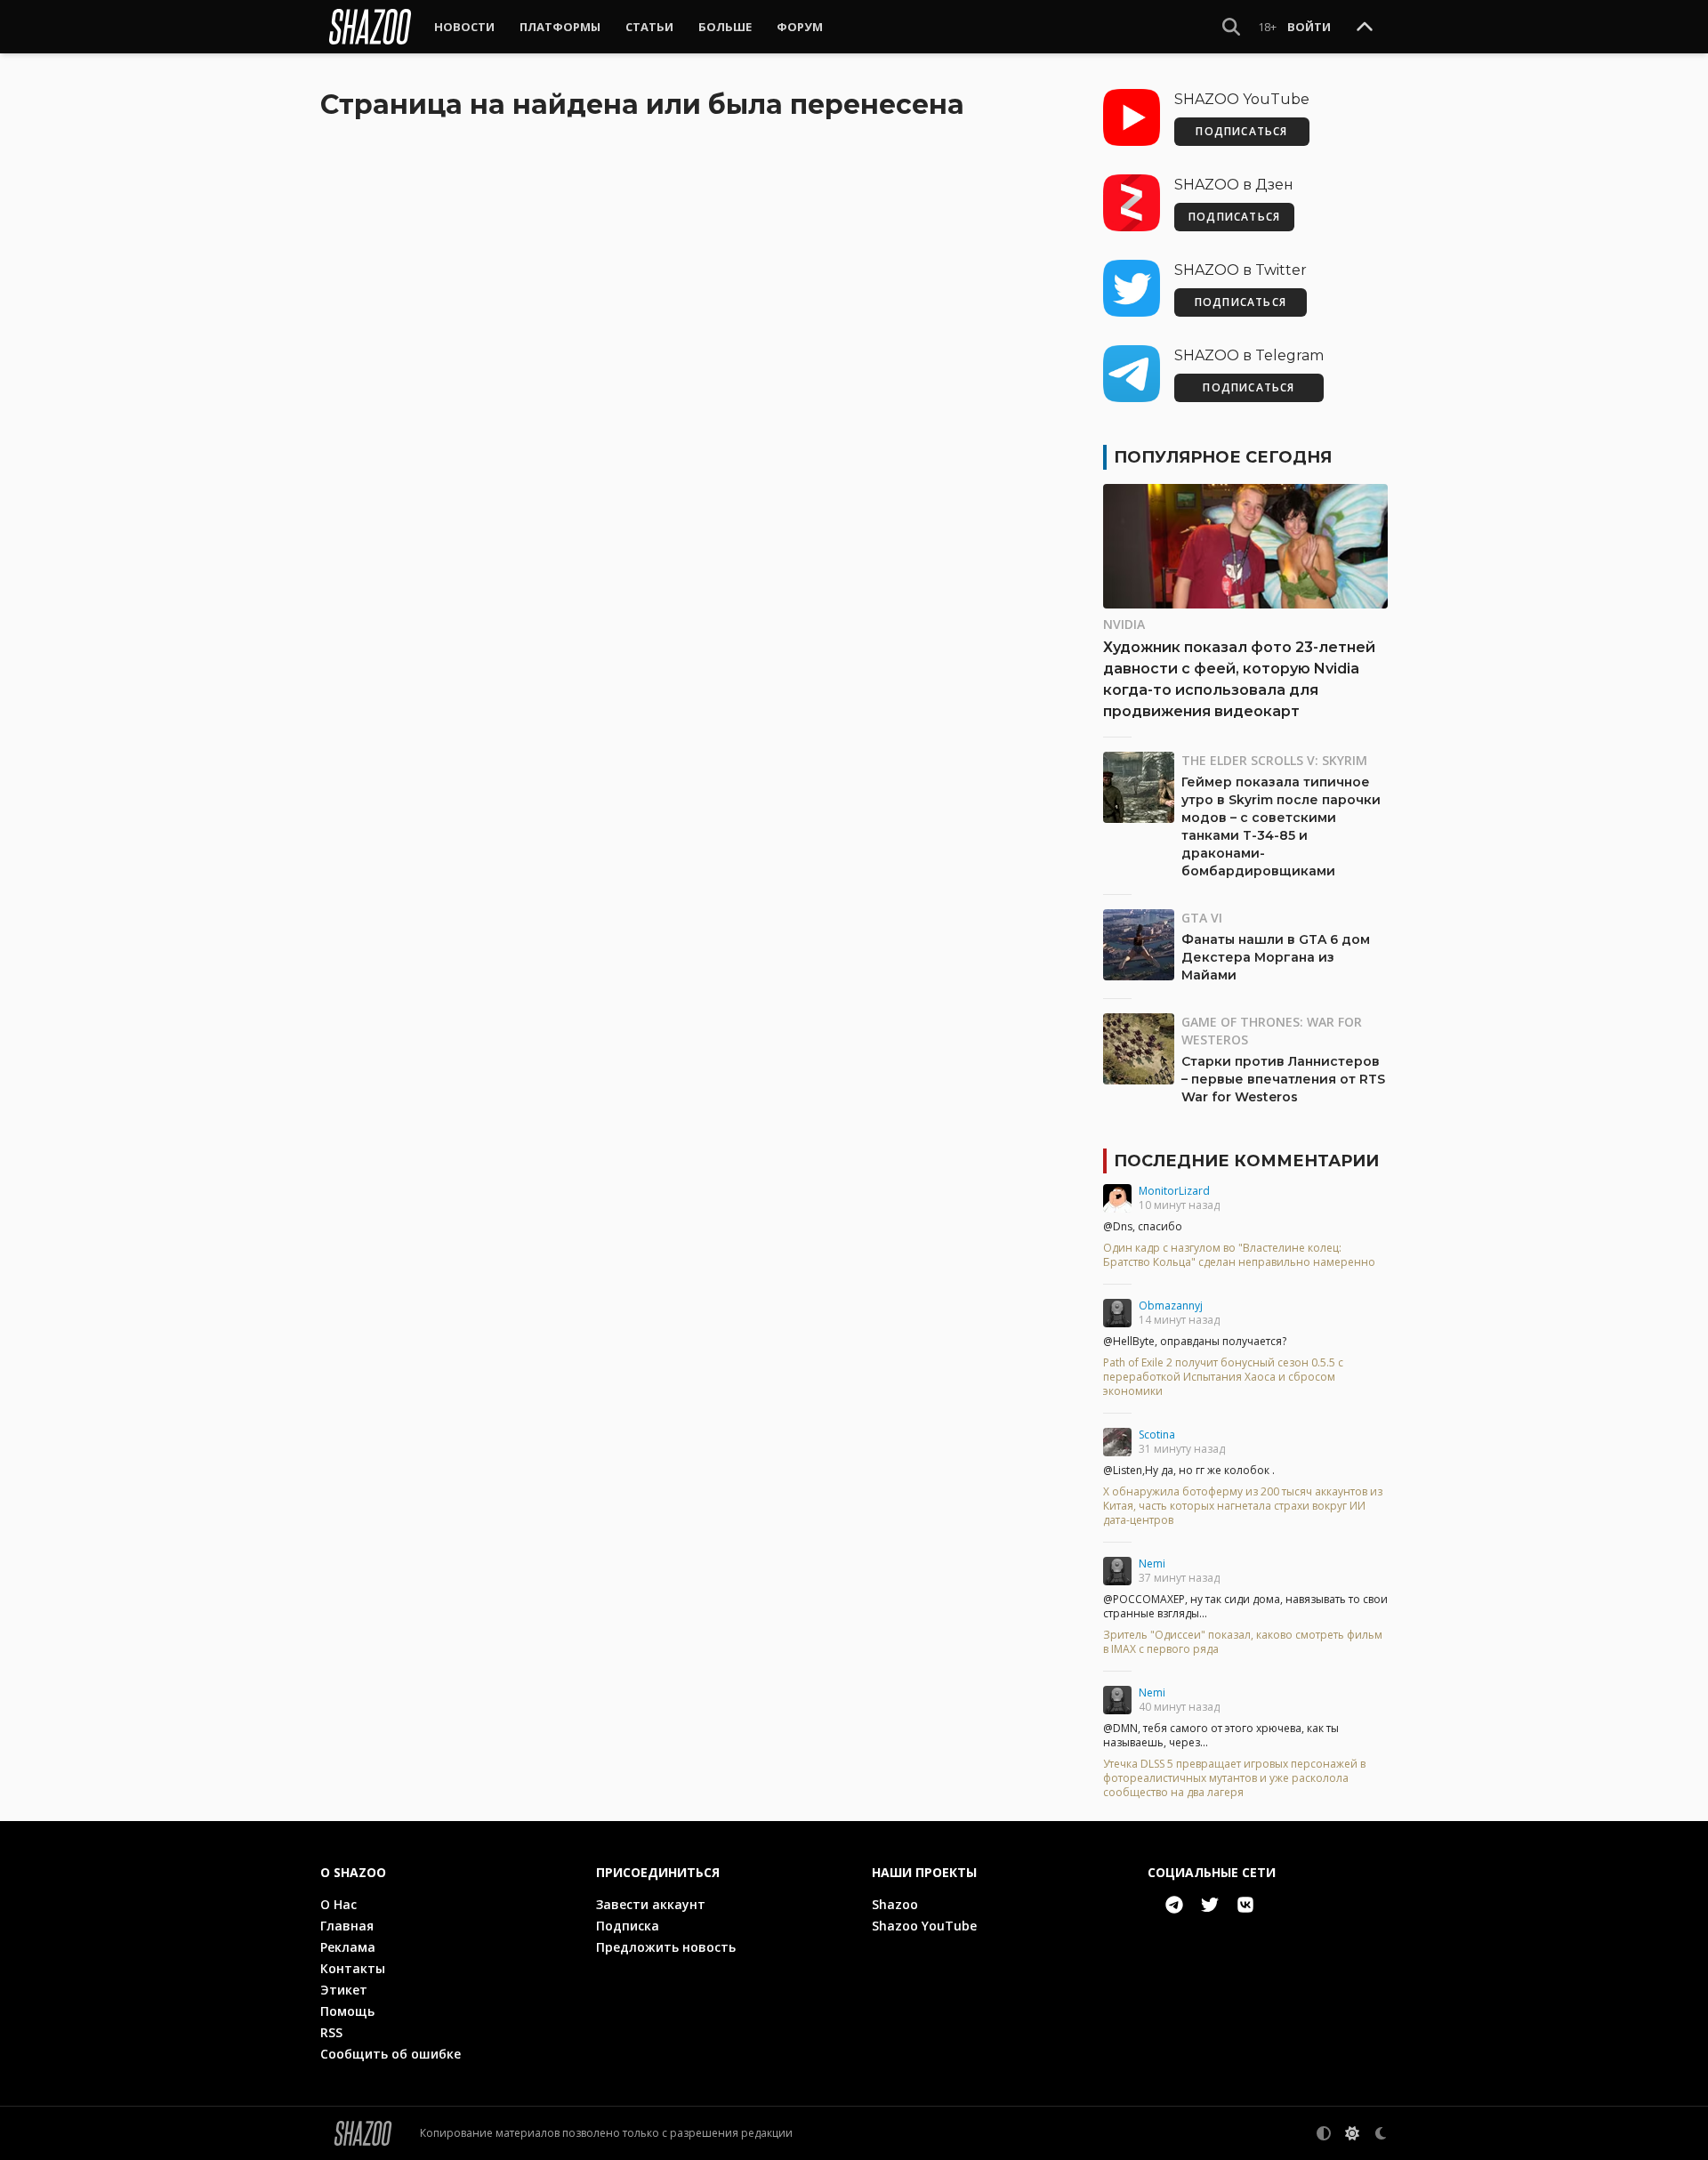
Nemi (1152, 1564)
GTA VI (1202, 918)
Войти (1309, 27)
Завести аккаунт (651, 1904)
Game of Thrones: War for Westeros (1272, 1031)
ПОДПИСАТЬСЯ (1241, 131)
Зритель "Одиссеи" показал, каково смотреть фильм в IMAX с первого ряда (1243, 1642)
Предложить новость (666, 1947)
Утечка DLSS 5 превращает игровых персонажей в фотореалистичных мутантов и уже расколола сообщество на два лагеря (1234, 1778)
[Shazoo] (370, 27)
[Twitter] (1210, 1905)
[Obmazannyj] (1117, 1313)
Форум (800, 27)
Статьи (649, 27)
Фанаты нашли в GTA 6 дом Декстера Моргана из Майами (1276, 957)
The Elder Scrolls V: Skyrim (1274, 760)
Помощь (347, 2011)
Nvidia (1124, 624)
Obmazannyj (1171, 1306)
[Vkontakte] (1245, 1905)
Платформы (560, 27)
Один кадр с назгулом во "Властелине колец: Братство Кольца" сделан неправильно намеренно (1239, 1255)
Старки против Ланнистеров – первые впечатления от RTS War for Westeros (1283, 1079)
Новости (464, 27)
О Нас (338, 1904)
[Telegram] (1174, 1905)
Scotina (1157, 1435)
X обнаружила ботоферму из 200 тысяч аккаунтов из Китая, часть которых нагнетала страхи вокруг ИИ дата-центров (1243, 1506)
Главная (347, 1926)
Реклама (348, 1947)
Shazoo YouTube (924, 1926)
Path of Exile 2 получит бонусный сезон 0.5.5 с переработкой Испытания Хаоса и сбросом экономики (1223, 1377)
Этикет (344, 1990)
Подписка (628, 1926)
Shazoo (895, 1904)
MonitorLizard (1174, 1191)
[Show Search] (1231, 27)
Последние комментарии (1246, 1161)
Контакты (353, 1968)
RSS (331, 2032)
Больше (725, 27)
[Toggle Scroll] (1365, 28)
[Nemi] (1117, 1571)
